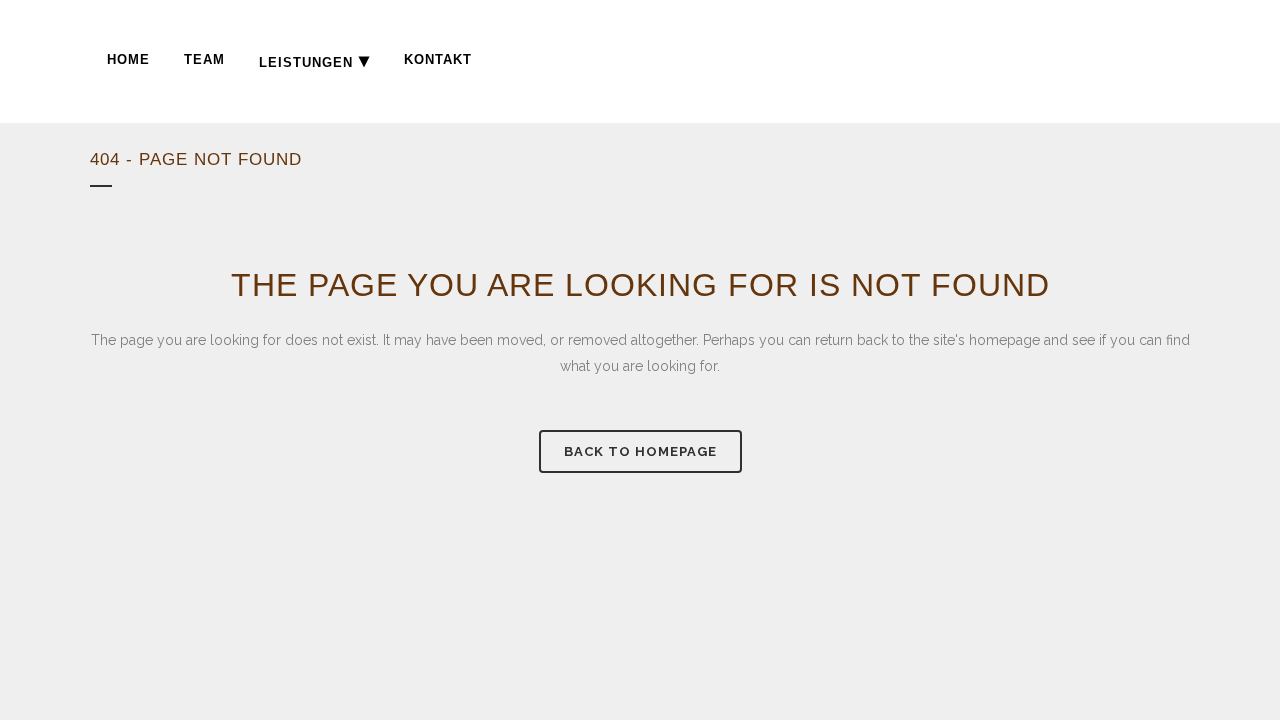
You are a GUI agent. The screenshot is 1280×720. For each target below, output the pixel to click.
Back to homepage (640, 451)
